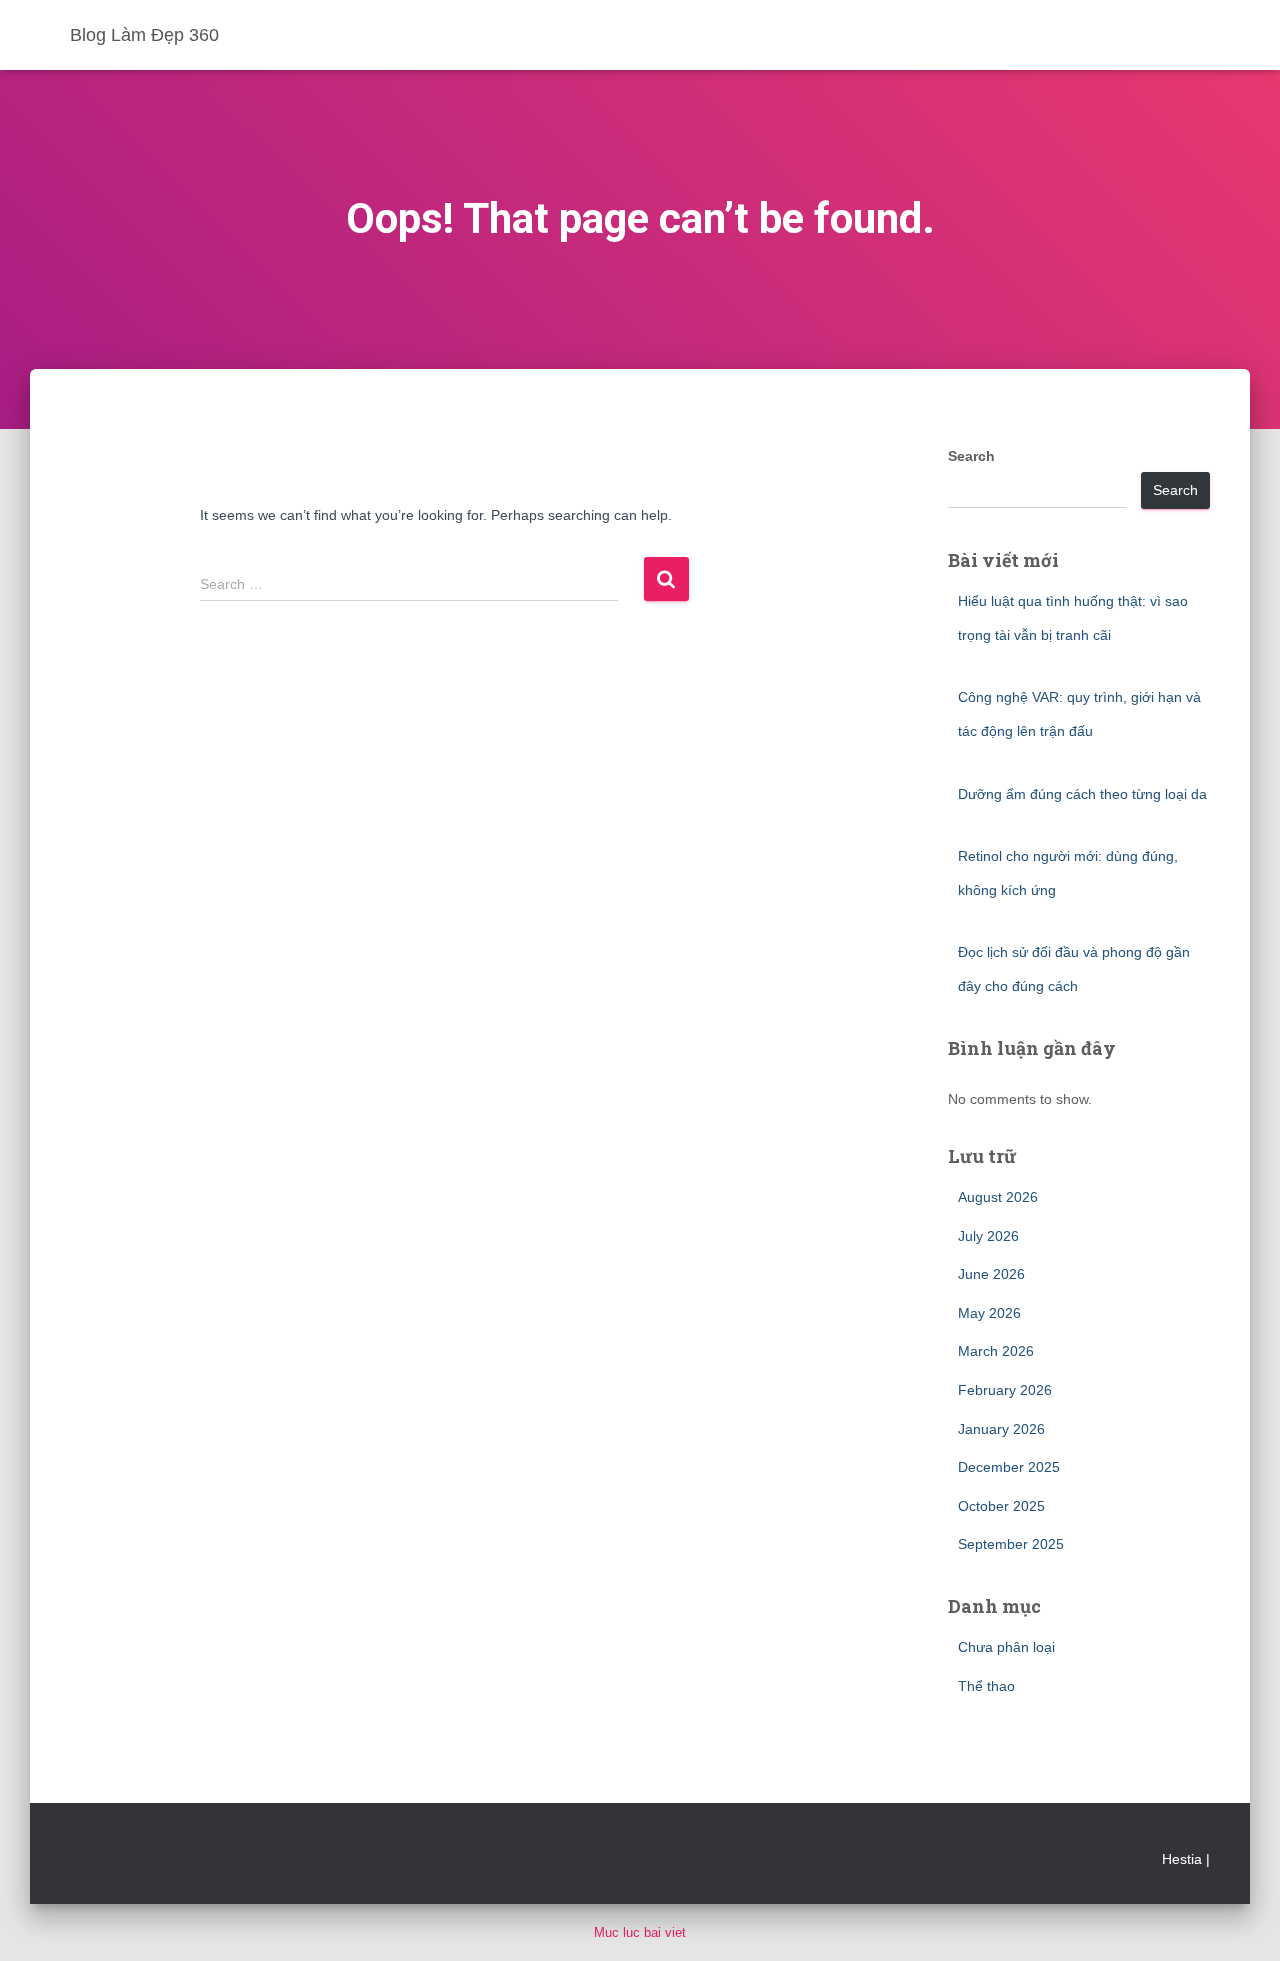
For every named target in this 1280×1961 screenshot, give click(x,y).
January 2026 (1001, 1429)
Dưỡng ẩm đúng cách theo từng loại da (1082, 794)
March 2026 (996, 1351)
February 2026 (1005, 1390)
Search (971, 456)
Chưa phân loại (1006, 1647)
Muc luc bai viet (640, 1932)
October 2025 (1001, 1506)
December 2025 (1009, 1467)
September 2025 (1011, 1544)
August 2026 (998, 1197)
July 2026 (988, 1236)
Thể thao (986, 1686)
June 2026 (991, 1274)
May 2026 (989, 1313)
